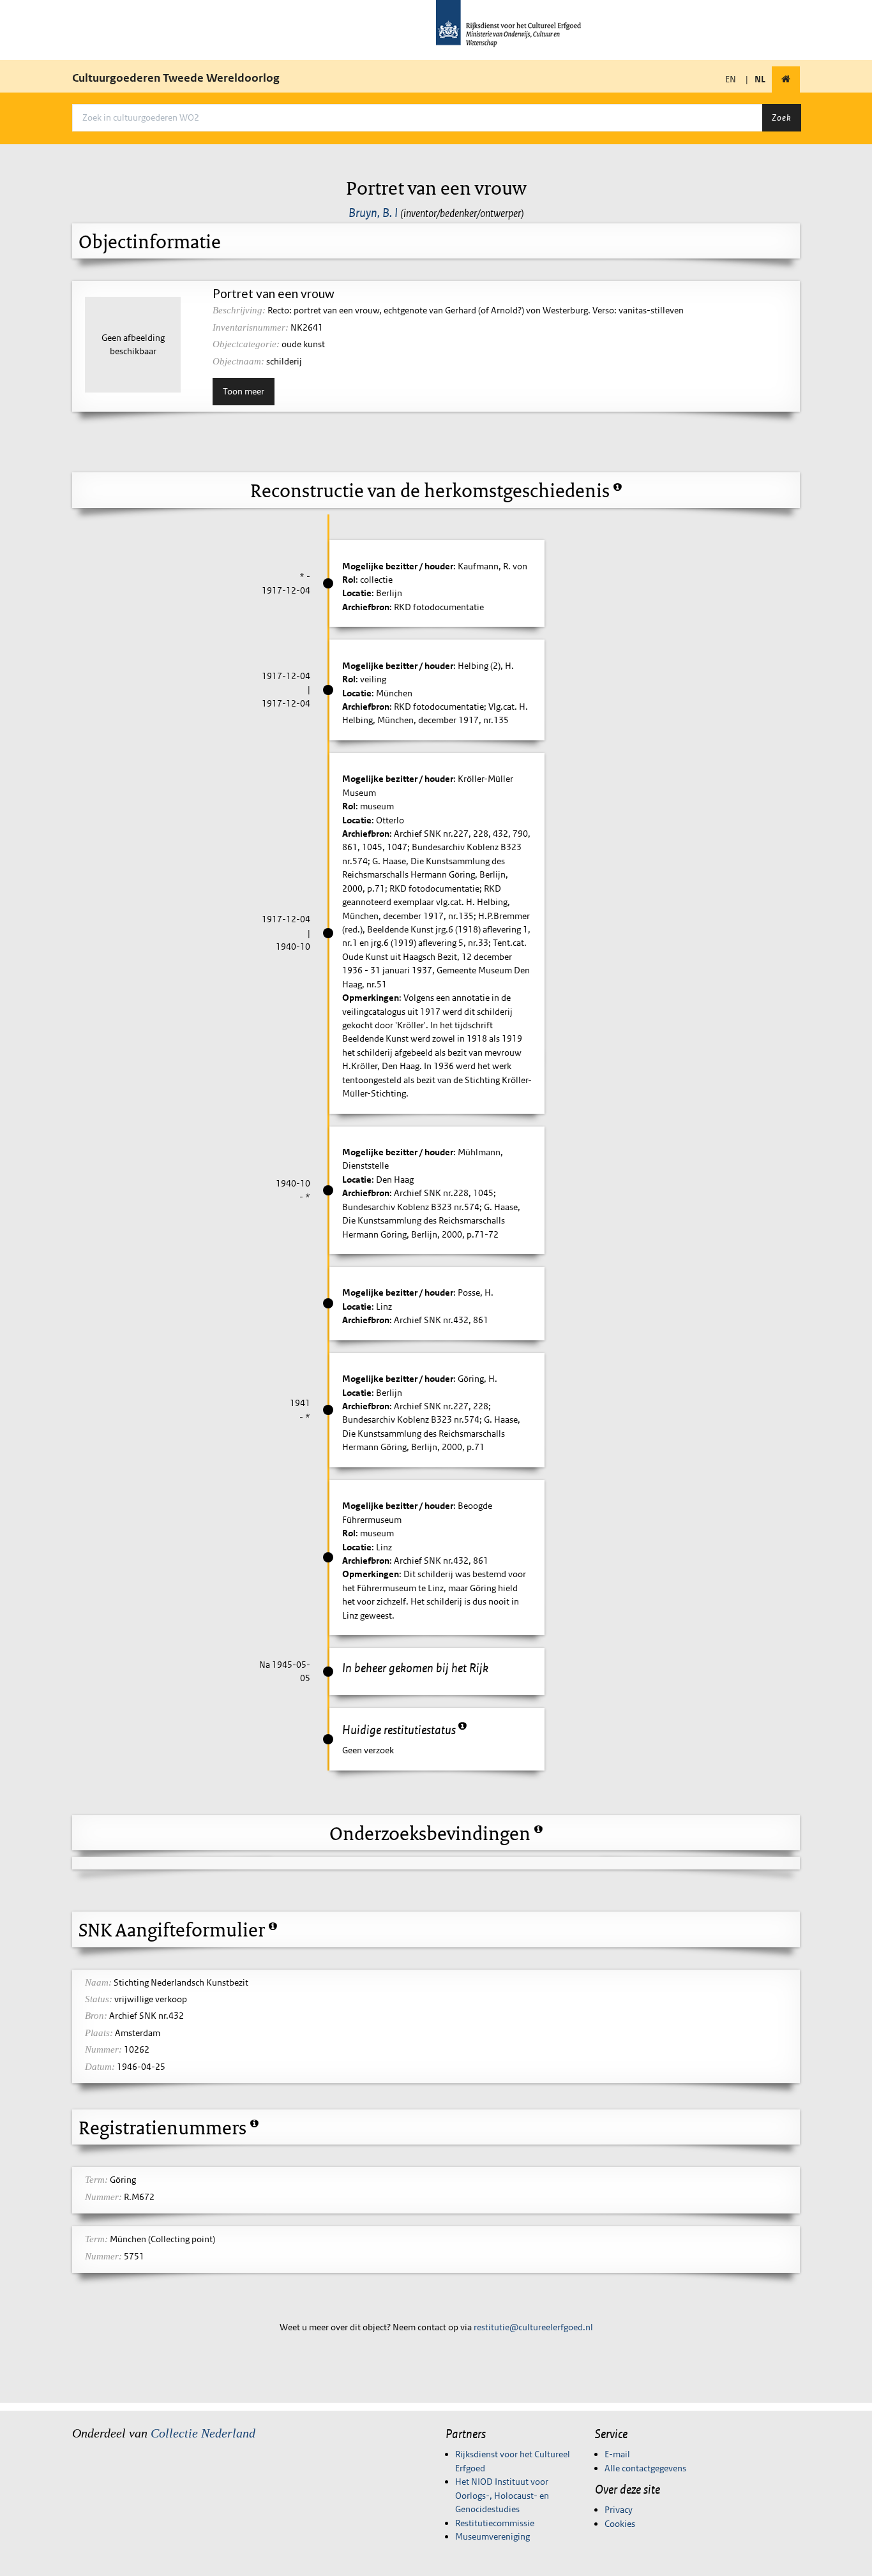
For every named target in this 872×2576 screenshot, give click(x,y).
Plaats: (99, 2033)
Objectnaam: (238, 361)
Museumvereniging (492, 2536)
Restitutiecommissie (495, 2523)
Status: (99, 1999)
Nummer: (103, 2049)
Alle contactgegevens (645, 2468)
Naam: (98, 1982)
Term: (96, 2180)
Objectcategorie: (246, 344)
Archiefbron (366, 607)
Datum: (100, 2067)
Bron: (96, 2016)
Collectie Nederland (203, 2433)
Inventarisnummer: (251, 327)
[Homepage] (786, 79)
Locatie (357, 593)
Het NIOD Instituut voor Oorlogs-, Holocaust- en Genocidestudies (502, 2495)
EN (731, 79)
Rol (349, 580)
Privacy (619, 2510)
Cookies (620, 2524)
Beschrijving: (239, 310)
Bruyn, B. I (373, 213)
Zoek (781, 117)
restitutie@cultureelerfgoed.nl (533, 2327)
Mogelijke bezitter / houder (398, 566)
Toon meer (244, 391)
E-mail (617, 2454)
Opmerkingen (371, 998)
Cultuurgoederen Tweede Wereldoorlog (176, 78)
